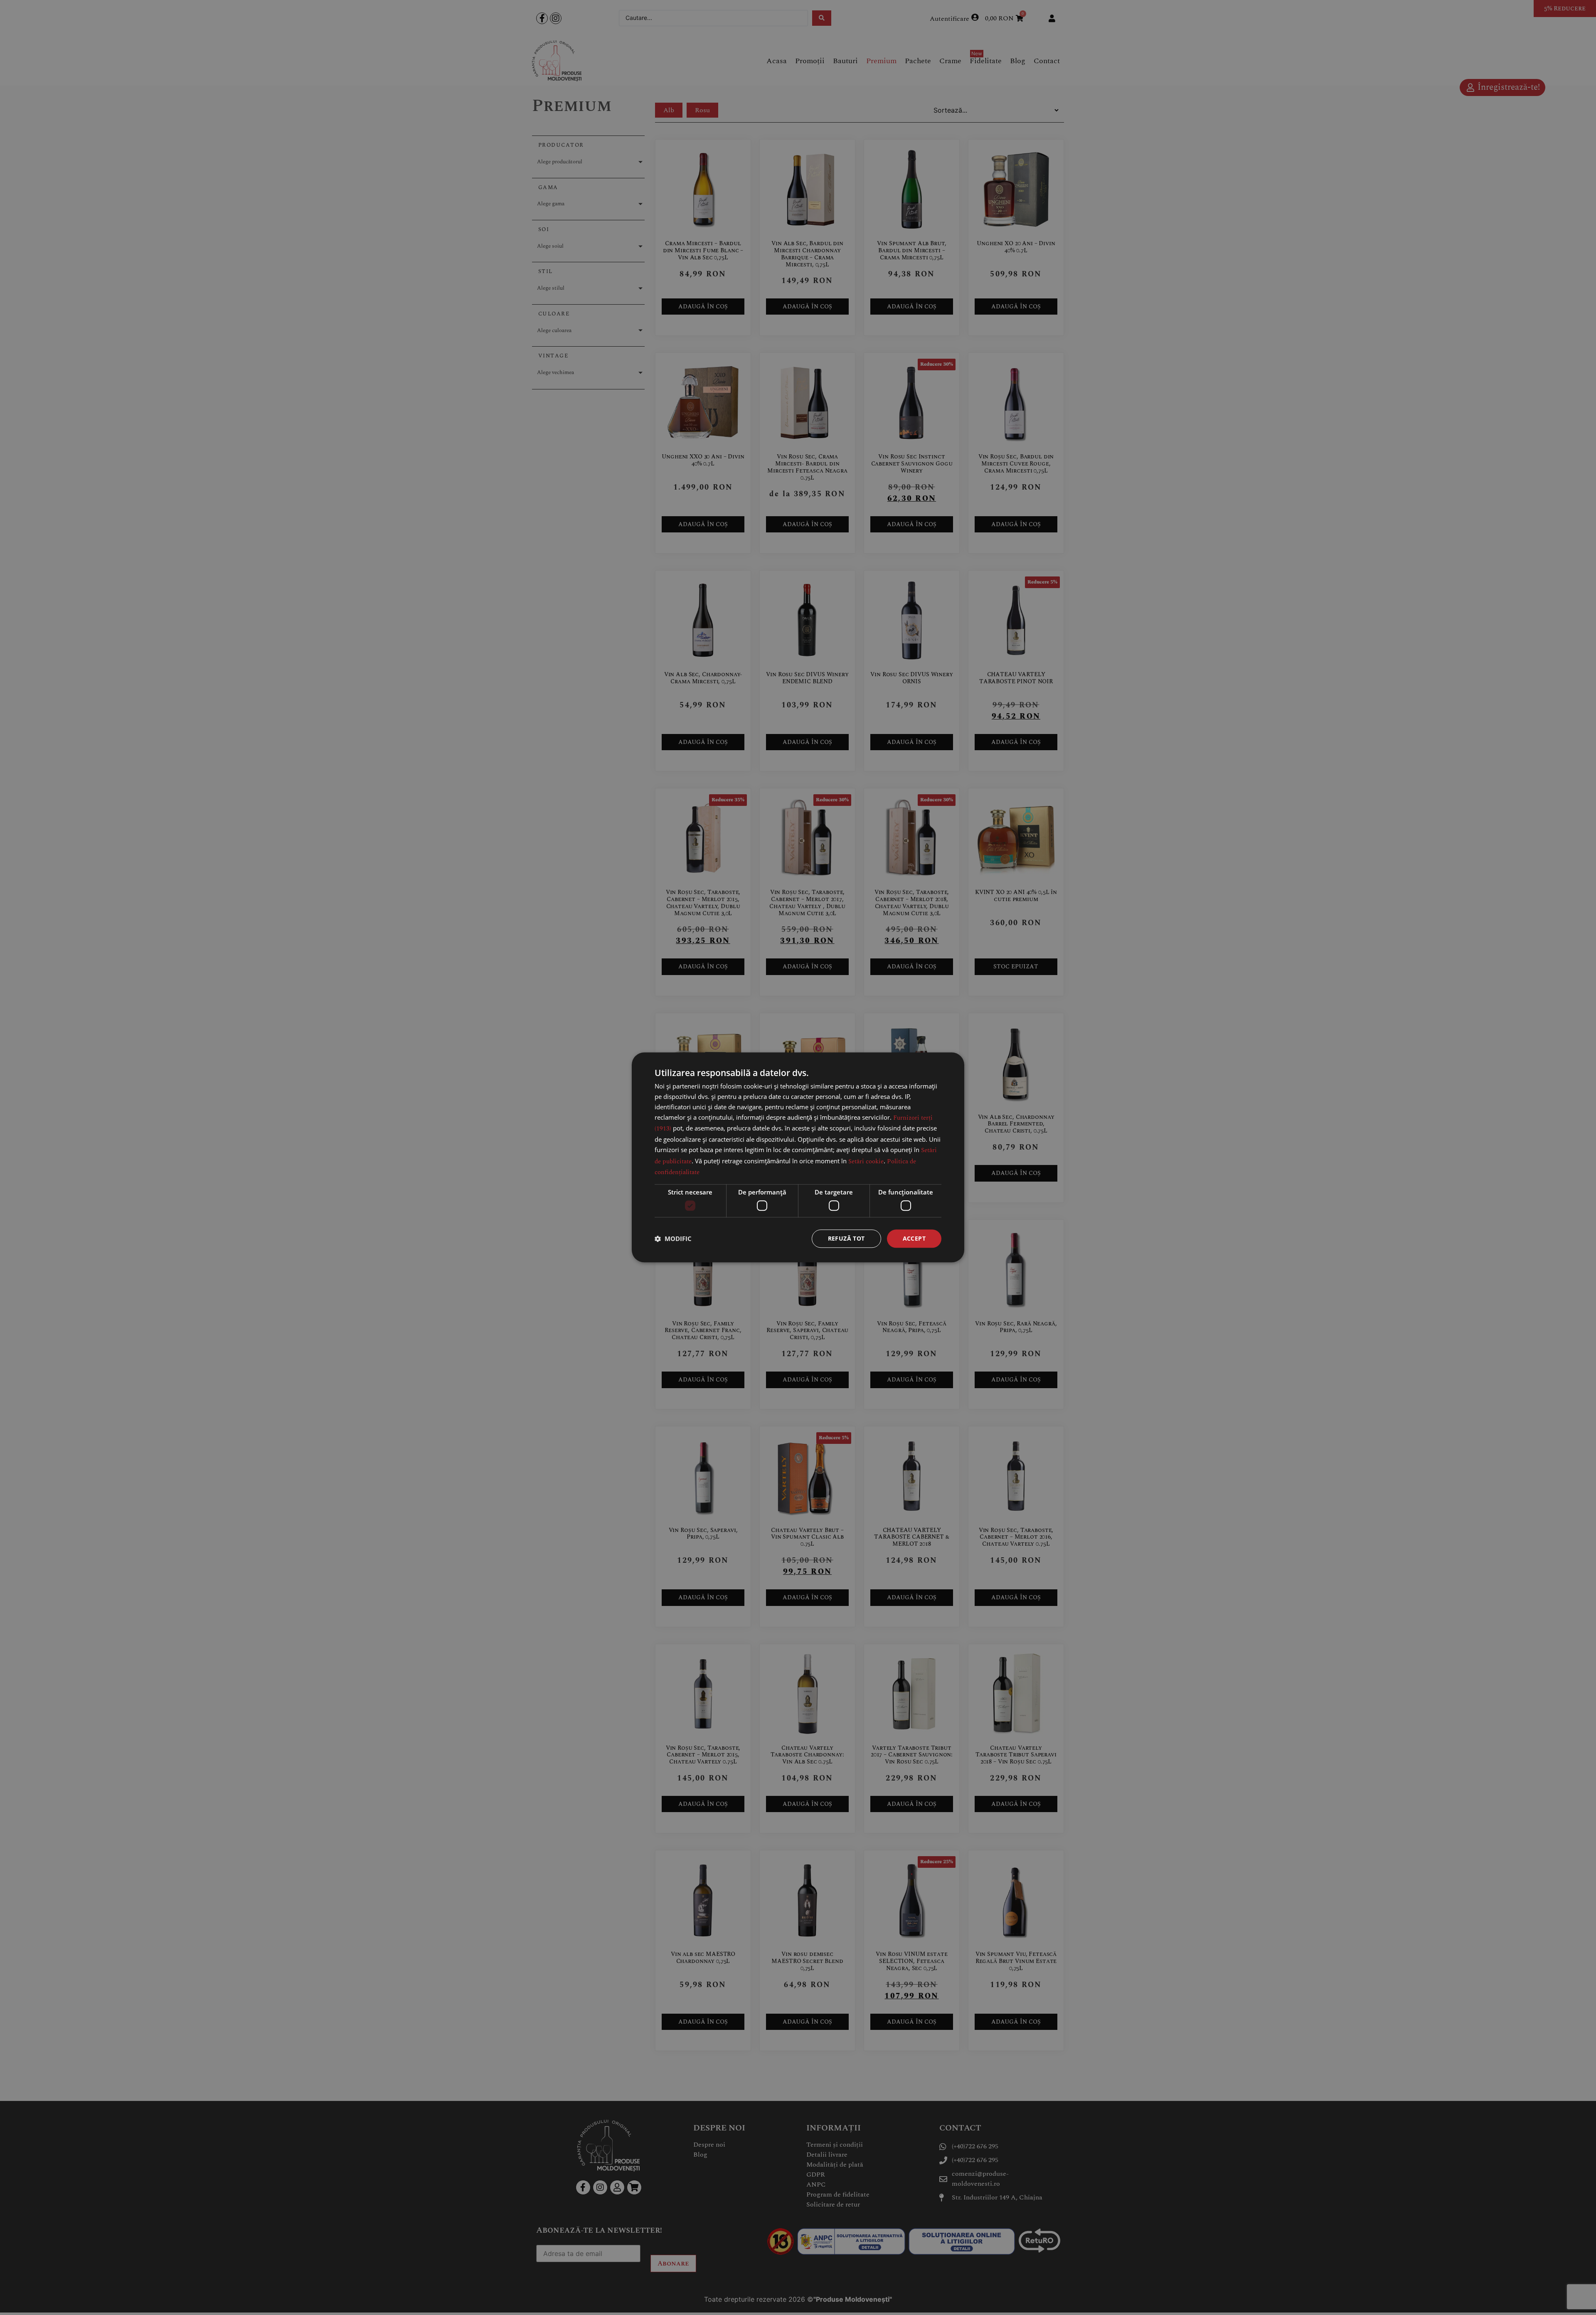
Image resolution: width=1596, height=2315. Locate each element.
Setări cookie (866, 1161)
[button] (673, 1239)
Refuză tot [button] (846, 1238)
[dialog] (798, 1157)
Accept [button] (914, 1238)
